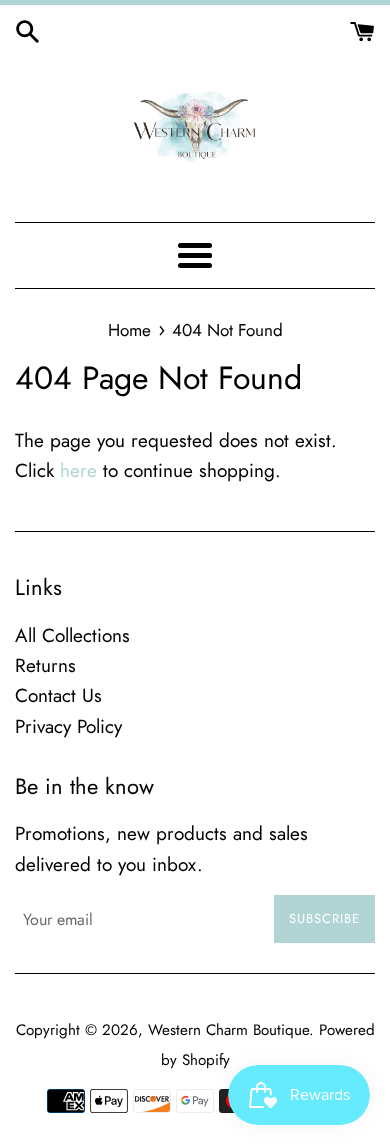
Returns (45, 665)
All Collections (72, 635)
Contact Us (58, 695)
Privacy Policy (68, 726)
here (78, 470)
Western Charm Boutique (228, 1030)
